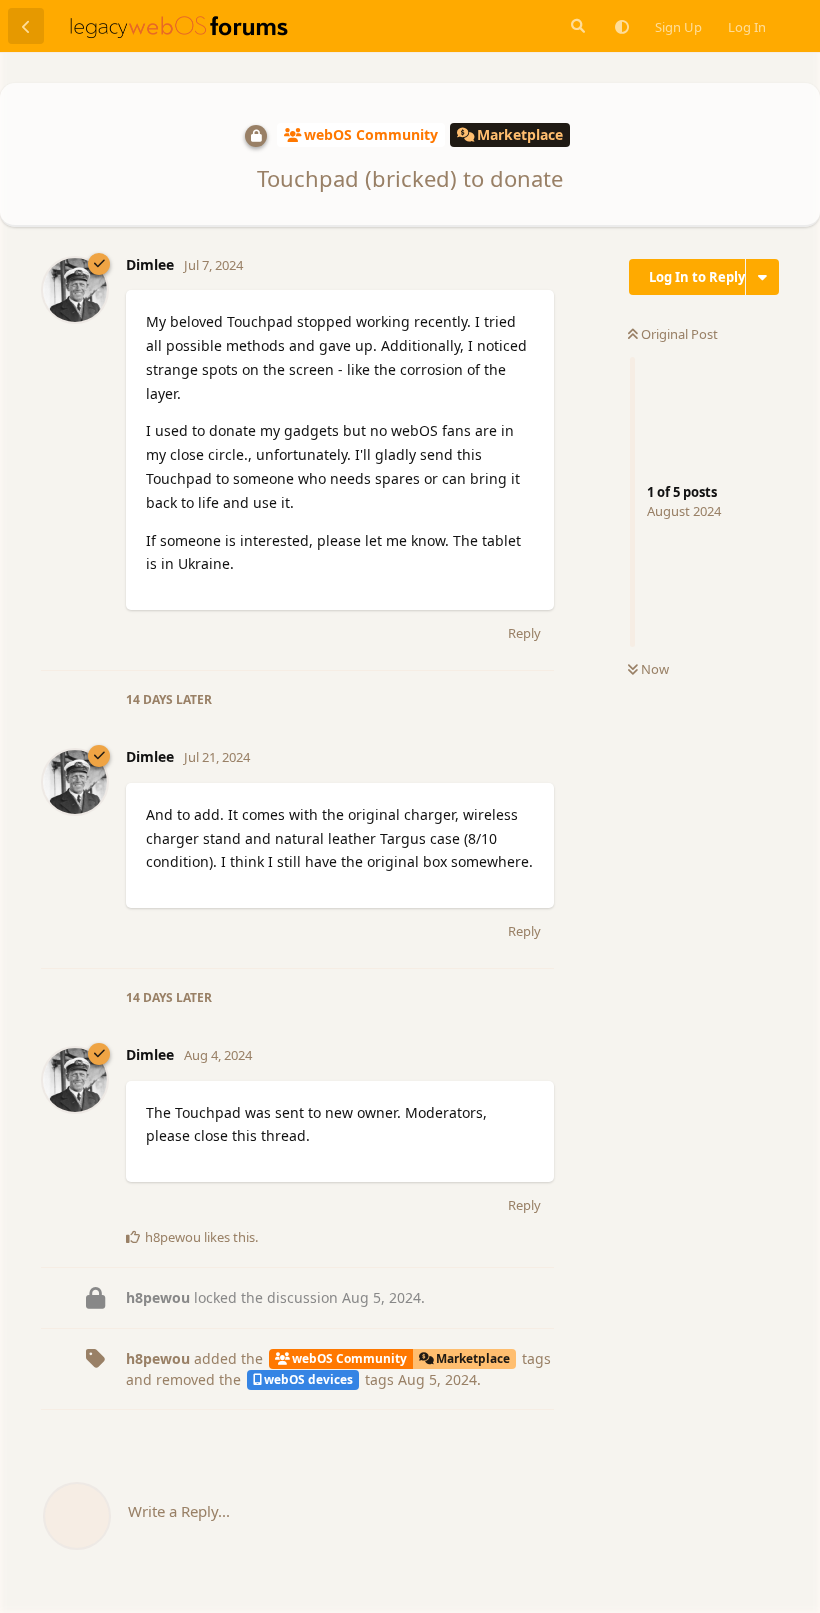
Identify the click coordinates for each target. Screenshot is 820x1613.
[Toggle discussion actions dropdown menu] (762, 277)
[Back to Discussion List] (26, 26)
